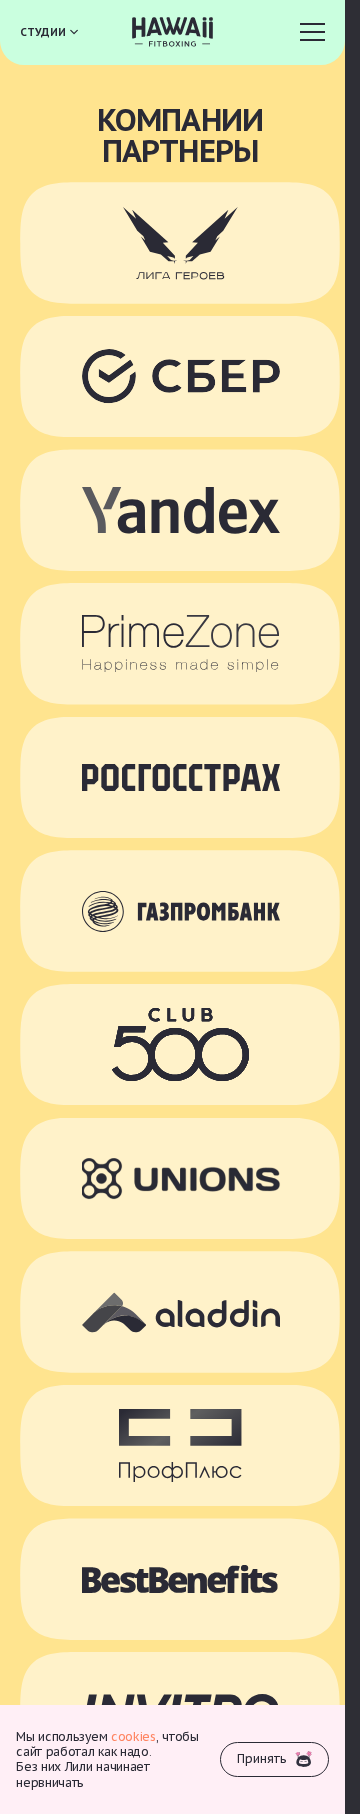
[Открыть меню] (311, 32)
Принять (262, 1758)
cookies (133, 1736)
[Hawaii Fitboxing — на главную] (173, 32)
